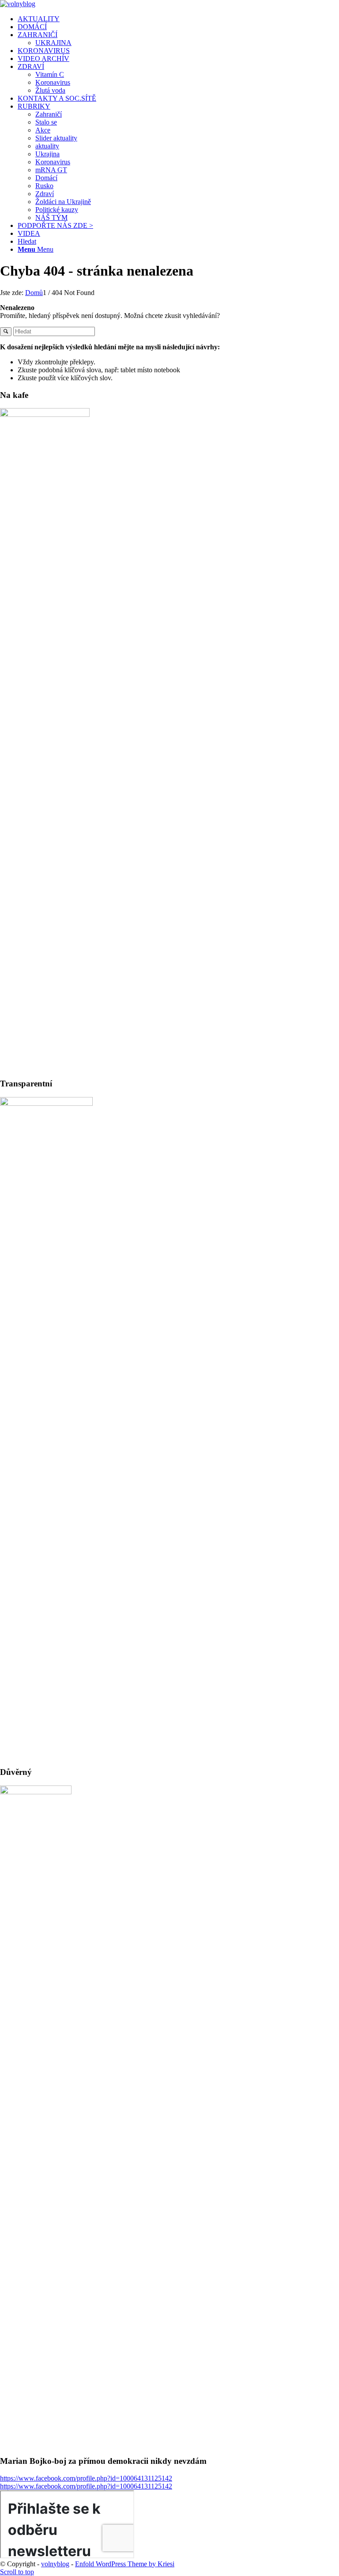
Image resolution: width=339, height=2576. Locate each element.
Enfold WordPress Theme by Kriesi (125, 2564)
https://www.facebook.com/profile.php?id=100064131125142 (86, 2478)
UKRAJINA (53, 43)
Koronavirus (53, 82)
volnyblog (55, 2564)
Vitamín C (50, 74)
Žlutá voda (50, 90)
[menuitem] (178, 19)
